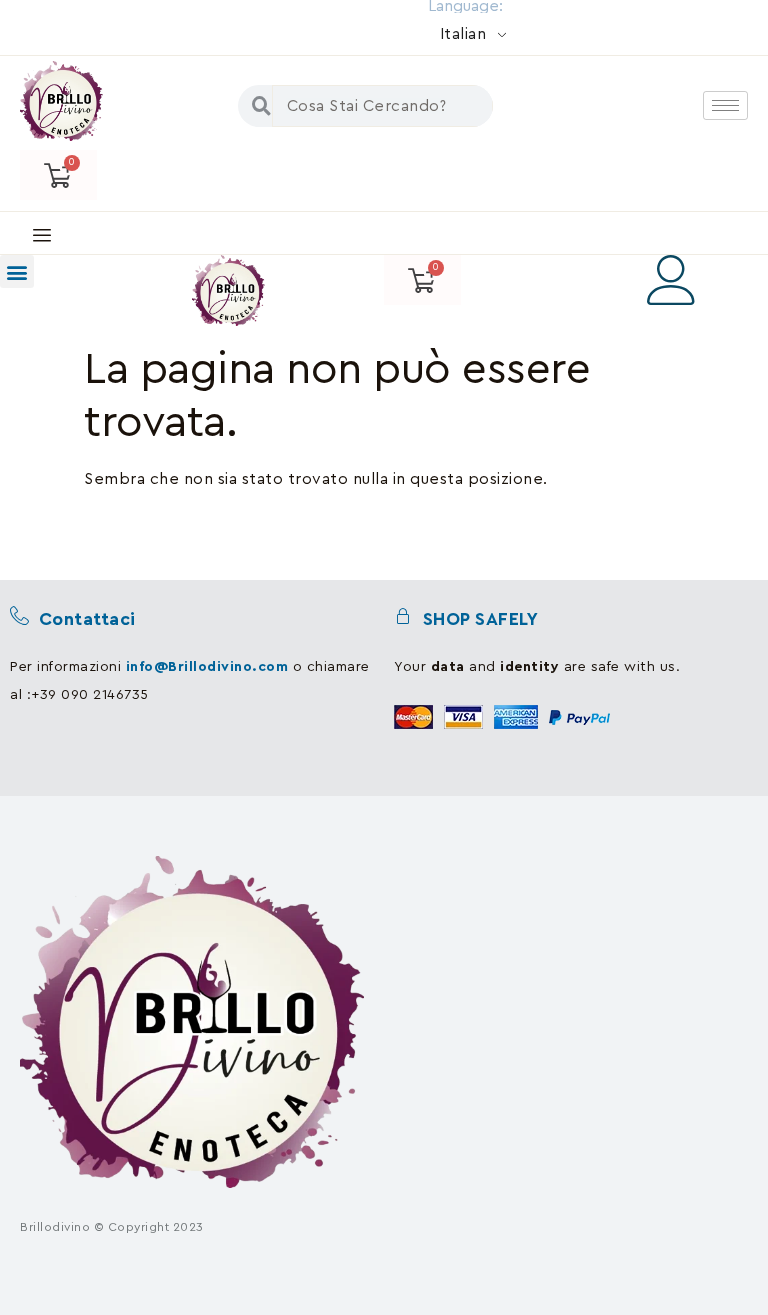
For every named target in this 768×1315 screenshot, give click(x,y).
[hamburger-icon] (725, 105)
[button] (17, 271)
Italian (463, 34)
